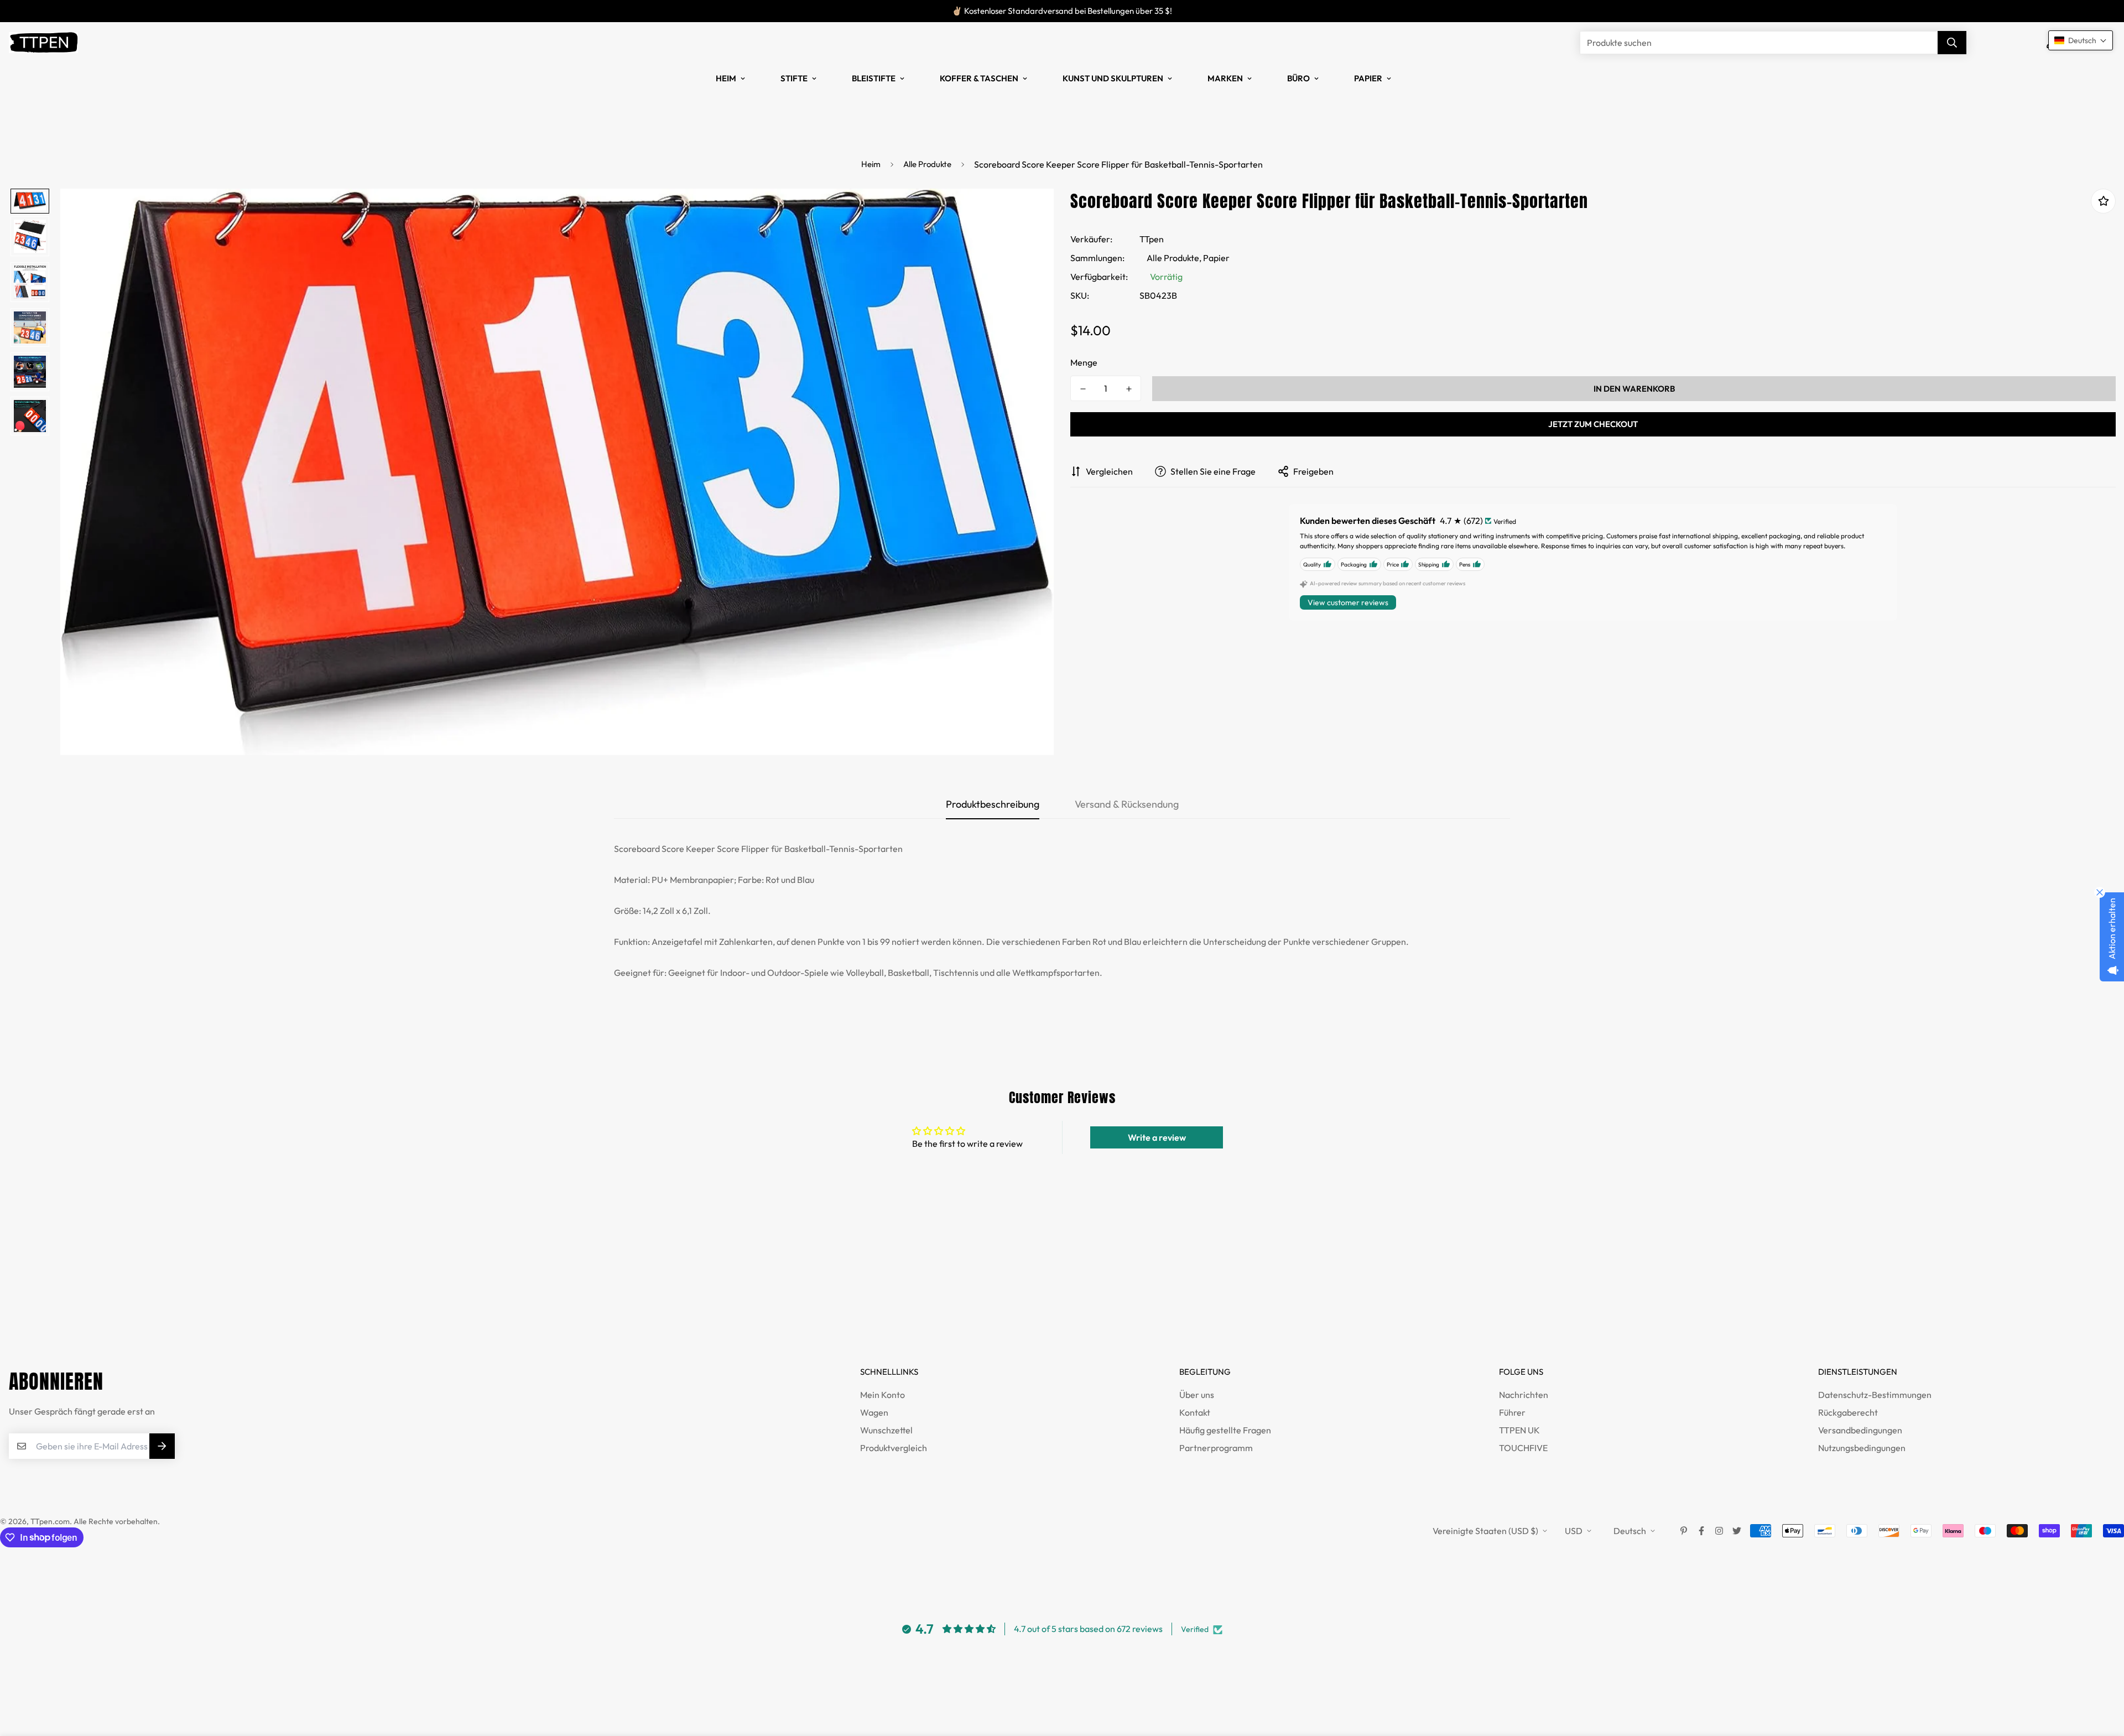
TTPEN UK (1519, 1430)
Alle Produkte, (1174, 258)
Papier (1368, 78)
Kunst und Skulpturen (1113, 78)
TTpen (1152, 239)
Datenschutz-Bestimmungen (1875, 1395)
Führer (1512, 1412)
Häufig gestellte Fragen (1225, 1430)
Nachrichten (1524, 1395)
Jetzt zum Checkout (1593, 424)
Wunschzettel (886, 1430)
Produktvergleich (894, 1448)
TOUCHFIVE (1523, 1448)
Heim (726, 78)
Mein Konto (883, 1395)
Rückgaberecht (1848, 1412)
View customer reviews (1348, 602)
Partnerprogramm (1216, 1448)
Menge (1084, 362)
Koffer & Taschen (979, 78)
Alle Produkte (927, 164)
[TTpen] (43, 43)
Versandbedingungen (1860, 1430)
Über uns (1197, 1395)
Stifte (794, 78)
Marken (1225, 78)
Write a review (1157, 1137)
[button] (2081, 40)
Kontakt (1195, 1412)
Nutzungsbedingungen (1862, 1448)
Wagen (874, 1412)
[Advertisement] (201, 1294)
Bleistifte (874, 78)
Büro (1298, 78)
